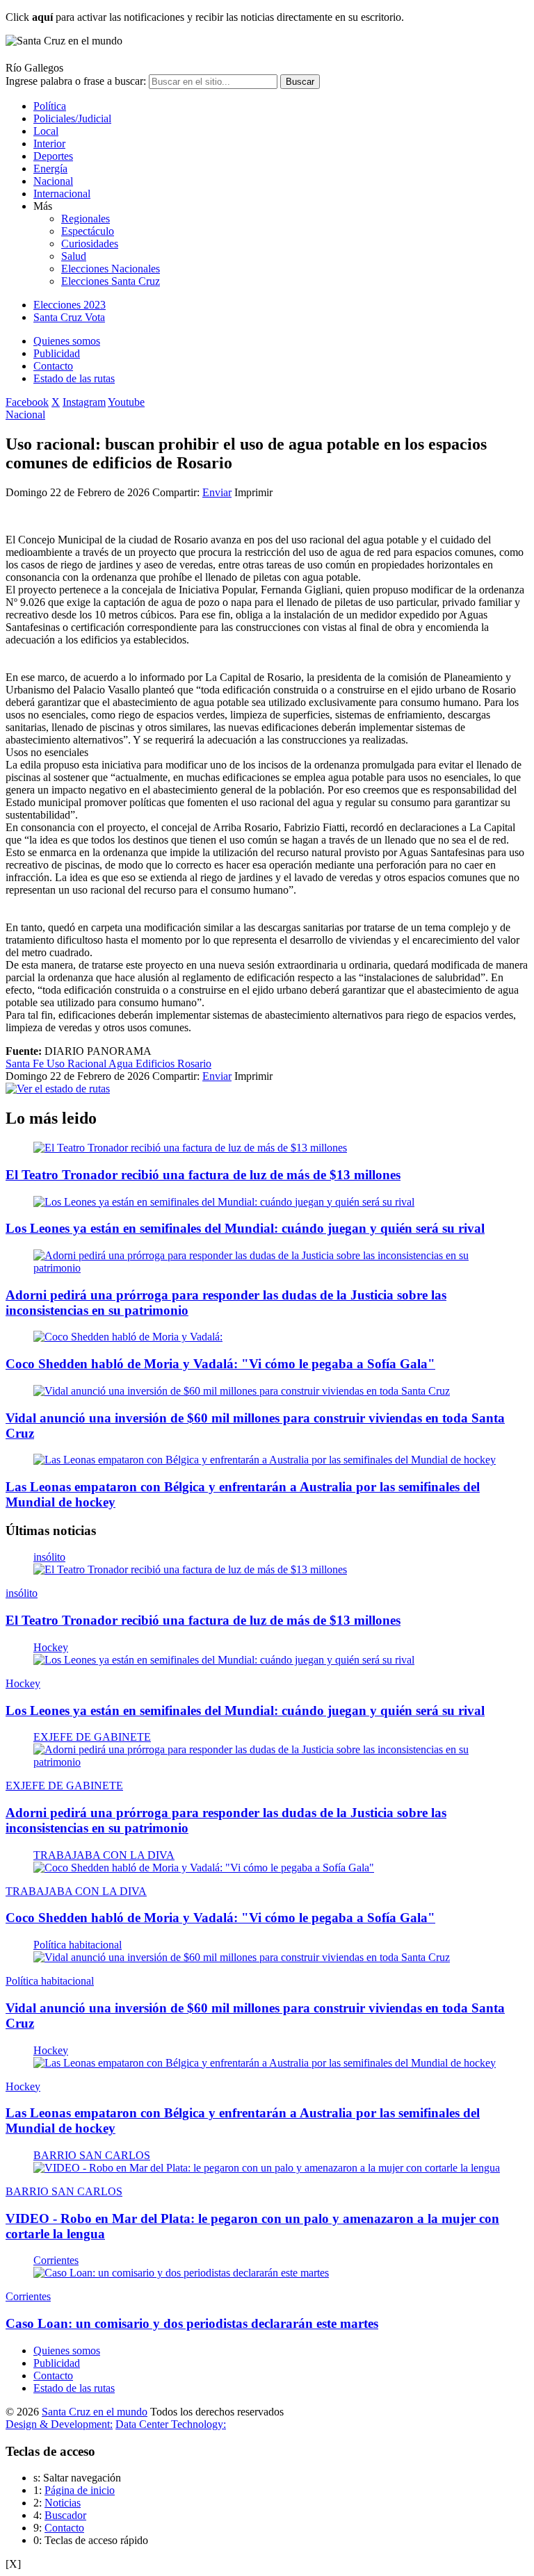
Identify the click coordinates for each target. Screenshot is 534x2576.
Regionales (86, 219)
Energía (50, 169)
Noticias (63, 2503)
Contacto (53, 366)
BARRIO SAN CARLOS (92, 2155)
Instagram (84, 402)
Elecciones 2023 (70, 305)
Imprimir (253, 492)
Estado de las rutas (74, 378)
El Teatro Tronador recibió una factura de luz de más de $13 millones (203, 1175)
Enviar (217, 492)
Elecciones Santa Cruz (111, 281)
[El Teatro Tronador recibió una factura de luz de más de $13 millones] (190, 1148)
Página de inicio (80, 2490)
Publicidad (57, 353)
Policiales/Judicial (72, 118)
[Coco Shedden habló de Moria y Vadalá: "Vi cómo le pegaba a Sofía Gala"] (204, 1868)
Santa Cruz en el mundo (95, 2412)
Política (50, 106)
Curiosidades (90, 244)
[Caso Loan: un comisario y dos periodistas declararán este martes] (181, 2273)
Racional (88, 1064)
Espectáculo (88, 231)
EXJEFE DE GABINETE (92, 1737)
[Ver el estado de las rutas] (58, 1089)
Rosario (194, 1064)
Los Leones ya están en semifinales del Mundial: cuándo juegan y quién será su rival (245, 1228)
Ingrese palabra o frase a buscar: (76, 81)
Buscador (65, 2515)
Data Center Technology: (171, 2424)
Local (46, 131)
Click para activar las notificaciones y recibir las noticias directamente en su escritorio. (205, 17)
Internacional (62, 194)
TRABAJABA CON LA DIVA (104, 1855)
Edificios (156, 1064)
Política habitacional (78, 1945)
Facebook (27, 402)
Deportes (53, 156)
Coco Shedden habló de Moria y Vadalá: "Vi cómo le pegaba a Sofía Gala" (220, 1364)
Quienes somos (67, 341)
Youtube (126, 402)
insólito (49, 1557)
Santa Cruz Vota (69, 317)
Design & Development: (59, 2424)
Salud (74, 256)
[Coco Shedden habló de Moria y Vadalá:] (128, 1337)
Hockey (51, 1647)
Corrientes (56, 2260)
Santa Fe (26, 1064)
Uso (57, 1064)
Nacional (53, 181)
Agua (122, 1064)
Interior (49, 143)
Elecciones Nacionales (111, 269)
